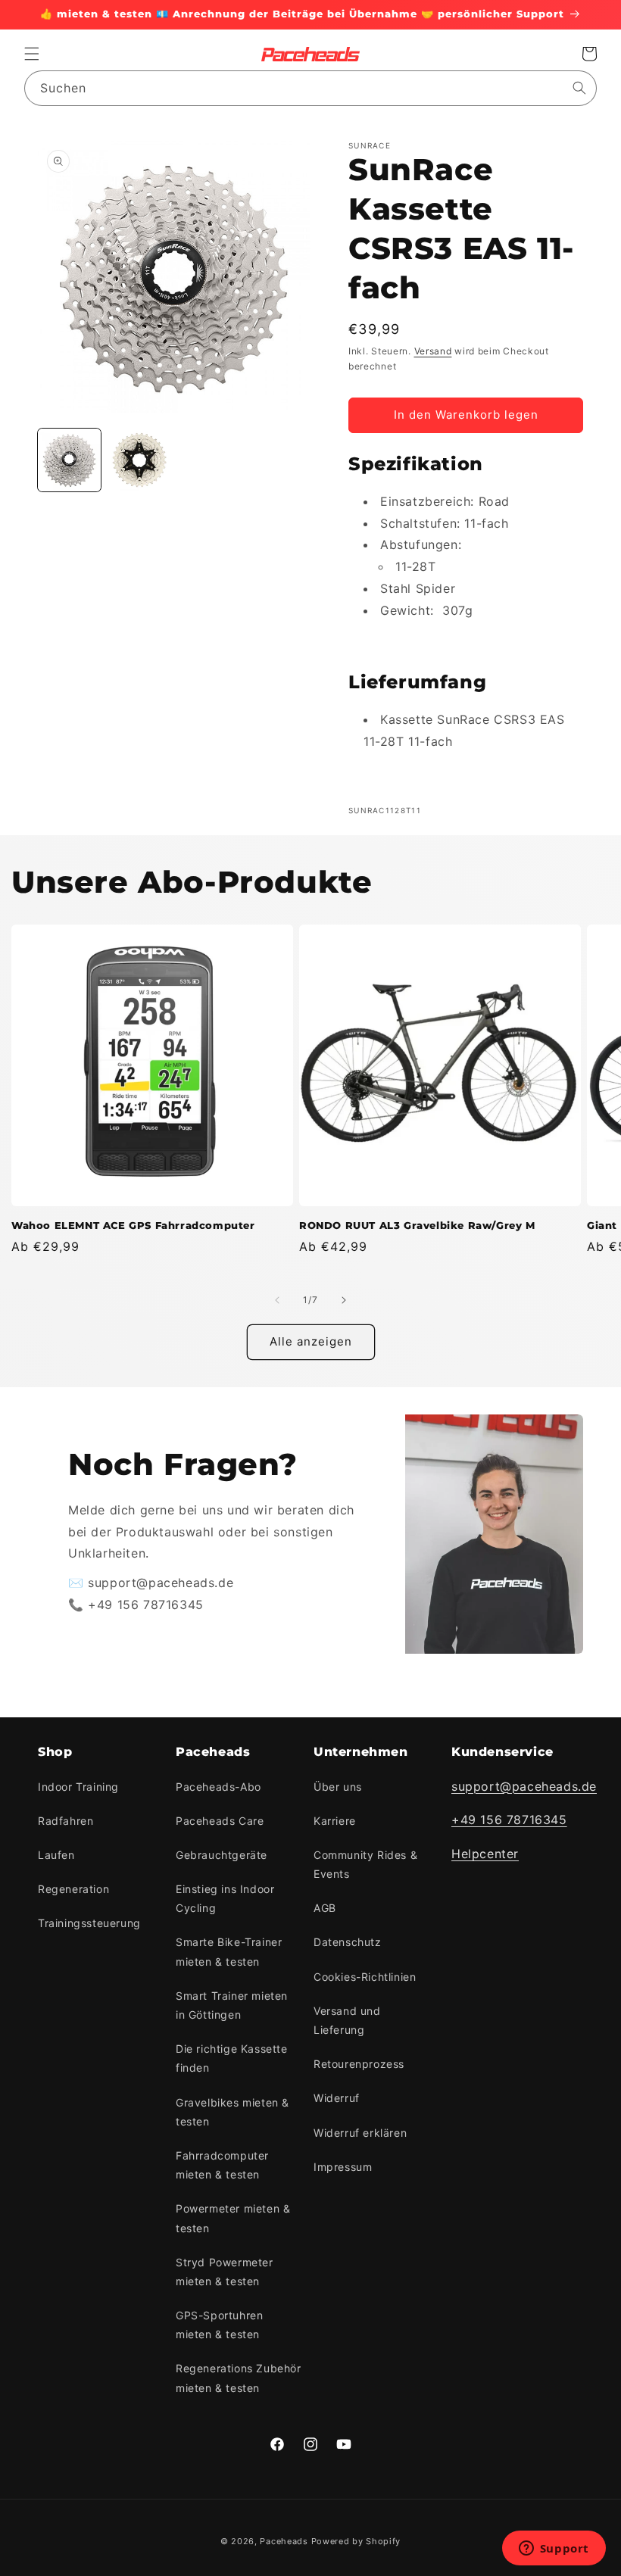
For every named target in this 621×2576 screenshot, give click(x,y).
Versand (433, 351)
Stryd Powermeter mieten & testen (225, 2272)
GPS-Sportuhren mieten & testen (219, 2325)
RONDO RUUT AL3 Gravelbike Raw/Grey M (417, 1225)
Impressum (343, 2167)
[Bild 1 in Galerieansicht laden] (69, 460)
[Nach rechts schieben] (344, 1300)
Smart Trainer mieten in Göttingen (232, 2005)
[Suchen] (579, 88)
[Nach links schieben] (277, 1300)
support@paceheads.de (524, 1786)
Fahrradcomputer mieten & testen (222, 2165)
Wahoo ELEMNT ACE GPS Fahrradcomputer (133, 1225)
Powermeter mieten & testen (233, 2218)
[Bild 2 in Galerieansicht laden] (140, 460)
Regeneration (73, 1889)
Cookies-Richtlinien (365, 1977)
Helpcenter (485, 1854)
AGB (325, 1908)
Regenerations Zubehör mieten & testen (239, 2378)
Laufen (56, 1855)
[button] (32, 54)
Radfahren (66, 1821)
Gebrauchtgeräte (222, 1855)
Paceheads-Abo (218, 1787)
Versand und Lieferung (347, 2020)
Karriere (335, 1821)
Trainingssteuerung (89, 1923)
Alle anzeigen (311, 1341)
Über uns (338, 1787)
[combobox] (310, 88)
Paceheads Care (220, 1821)
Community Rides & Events (365, 1864)
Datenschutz (348, 1942)
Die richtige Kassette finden (232, 2058)
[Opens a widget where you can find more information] (554, 2549)
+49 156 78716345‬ (509, 1820)
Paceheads (284, 2541)
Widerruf (337, 2098)
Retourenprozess (359, 2064)
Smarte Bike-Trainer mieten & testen (229, 1951)
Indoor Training (78, 1787)
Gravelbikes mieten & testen (232, 2112)
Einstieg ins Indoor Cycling (225, 1898)
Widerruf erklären (360, 2133)
